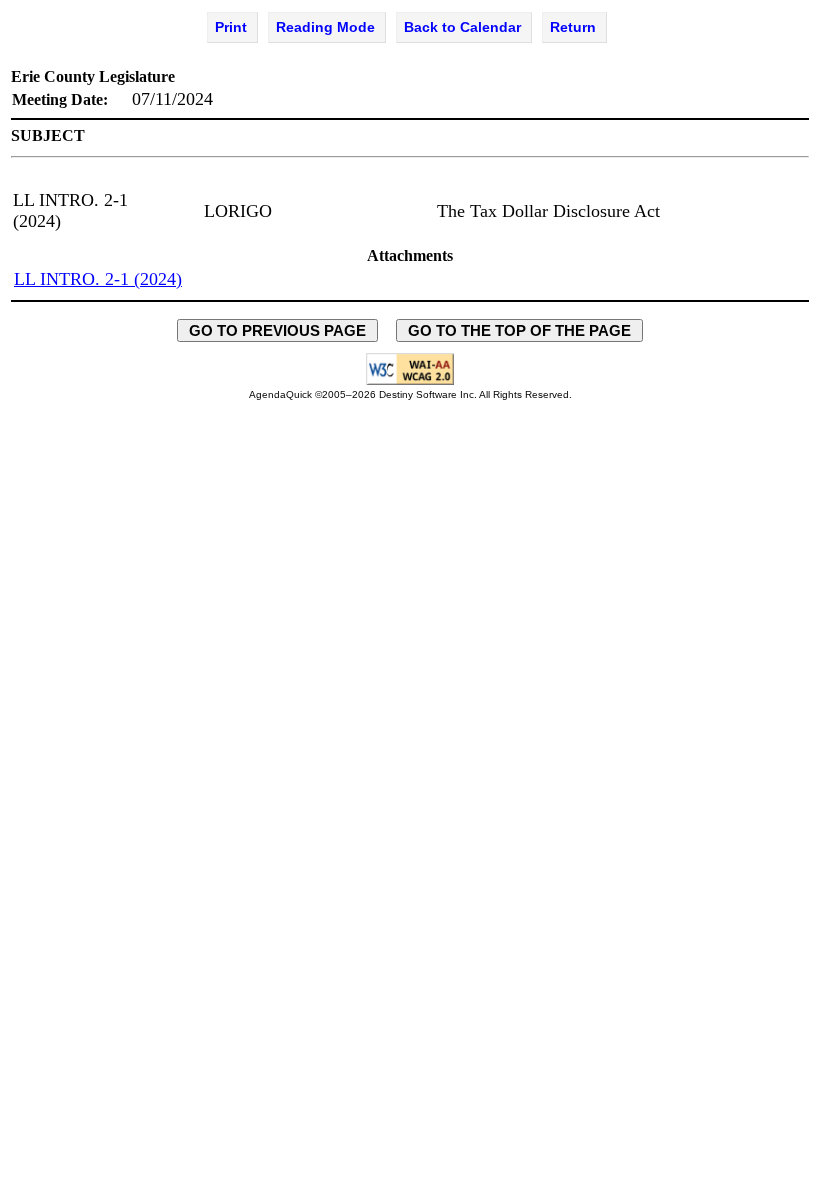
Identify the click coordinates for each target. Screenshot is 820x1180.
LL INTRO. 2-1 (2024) (98, 279)
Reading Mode (325, 27)
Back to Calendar (462, 27)
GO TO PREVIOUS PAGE (277, 330)
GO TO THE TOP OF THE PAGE (519, 330)
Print (231, 27)
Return (573, 27)
